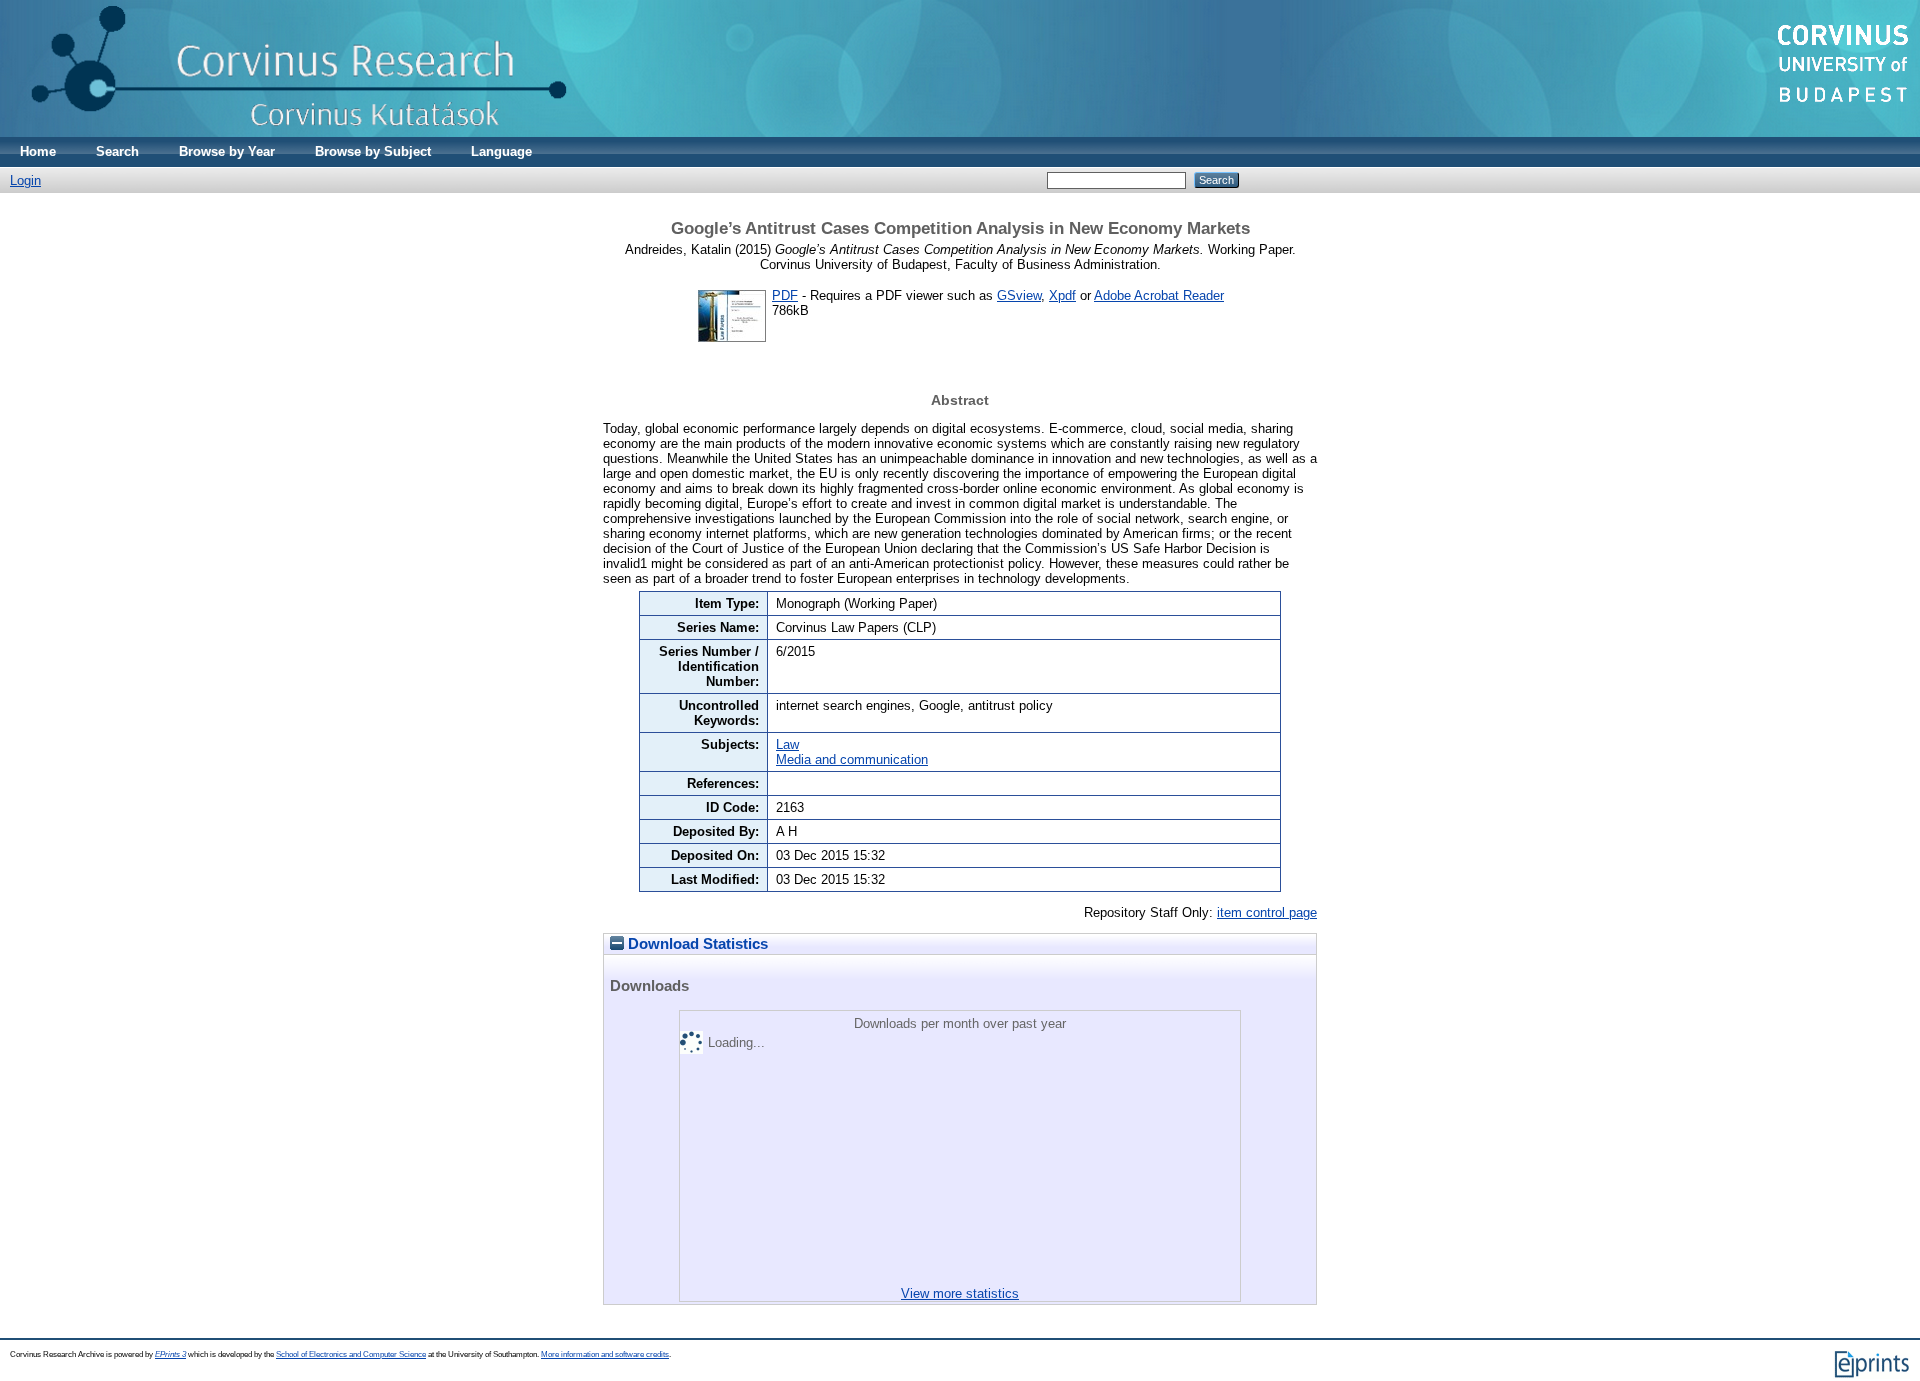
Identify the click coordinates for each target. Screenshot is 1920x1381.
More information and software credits (605, 1354)
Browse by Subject (373, 151)
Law (787, 744)
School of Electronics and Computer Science (351, 1354)
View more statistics (960, 1293)
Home (38, 151)
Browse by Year (227, 151)
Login (25, 180)
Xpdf (1062, 295)
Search (117, 151)
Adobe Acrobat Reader (1159, 295)
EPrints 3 (170, 1354)
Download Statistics (696, 944)
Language (501, 151)
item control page (1267, 912)
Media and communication (852, 759)
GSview (1019, 295)
